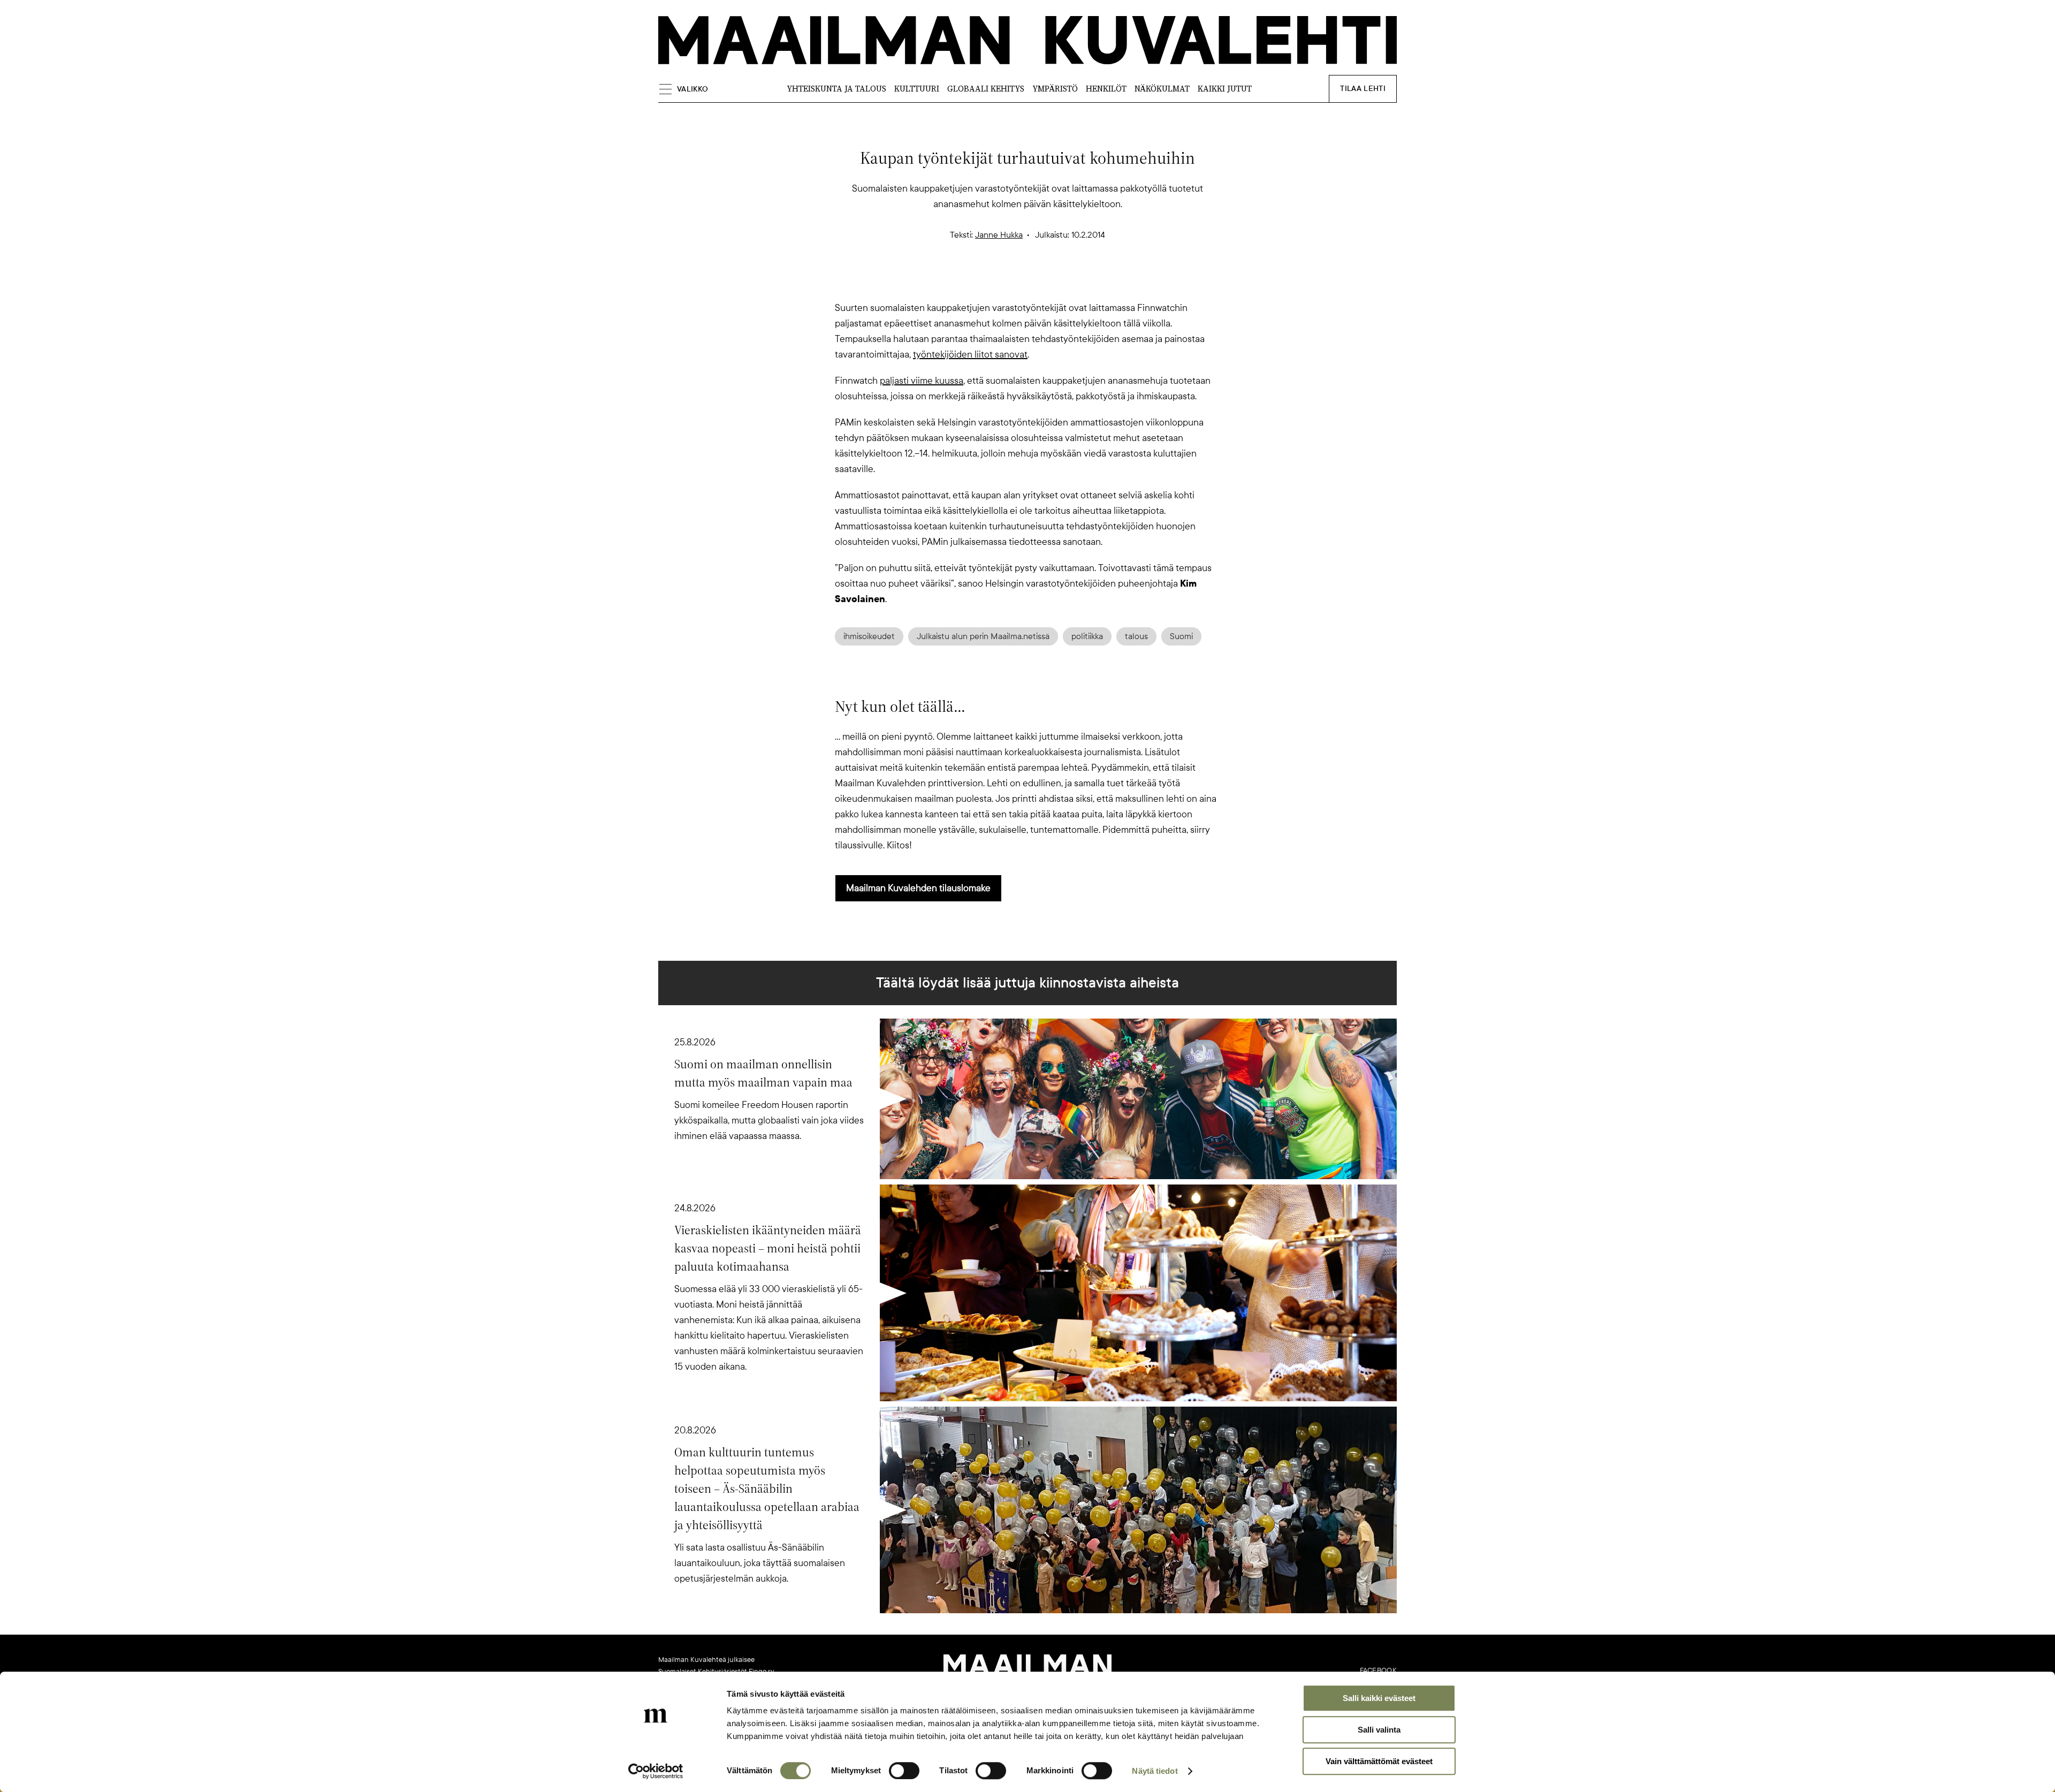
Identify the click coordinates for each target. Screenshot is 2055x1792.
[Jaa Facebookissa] (1045, 282)
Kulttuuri (917, 89)
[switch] (904, 1771)
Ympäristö (1055, 89)
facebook (1378, 1670)
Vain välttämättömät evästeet (1379, 1761)
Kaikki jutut (1225, 89)
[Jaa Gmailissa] (1010, 282)
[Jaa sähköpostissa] (1079, 282)
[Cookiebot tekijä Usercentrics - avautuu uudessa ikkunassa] (656, 1771)
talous (1136, 636)
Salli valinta (1379, 1730)
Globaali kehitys (986, 89)
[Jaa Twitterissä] (976, 282)
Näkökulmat (1162, 89)
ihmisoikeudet (869, 636)
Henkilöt (1106, 89)
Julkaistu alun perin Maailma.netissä (983, 636)
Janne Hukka (999, 235)
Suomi (1181, 636)
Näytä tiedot (1155, 1771)
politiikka (1087, 636)
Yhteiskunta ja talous (836, 89)
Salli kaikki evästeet (1379, 1698)
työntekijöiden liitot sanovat (970, 354)
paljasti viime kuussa (922, 381)
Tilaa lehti (1363, 89)
